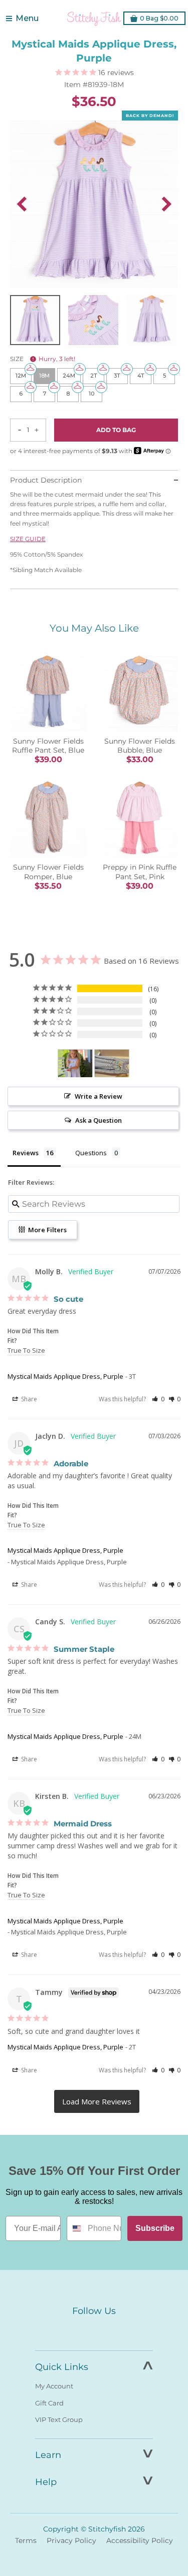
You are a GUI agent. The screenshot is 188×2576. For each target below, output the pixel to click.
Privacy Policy (71, 2540)
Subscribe (155, 2228)
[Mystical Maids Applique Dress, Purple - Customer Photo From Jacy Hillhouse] (75, 1063)
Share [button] (28, 1399)
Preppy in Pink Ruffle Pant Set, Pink (140, 872)
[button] (158, 1399)
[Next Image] (166, 204)
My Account (54, 2386)
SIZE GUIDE (28, 539)
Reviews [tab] (26, 1153)
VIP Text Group (59, 2419)
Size (43, 359)
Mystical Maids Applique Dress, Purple (65, 1376)
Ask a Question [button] (99, 1120)
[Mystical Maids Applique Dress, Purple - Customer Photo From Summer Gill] (112, 1063)
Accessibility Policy (140, 2540)
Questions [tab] (91, 1153)
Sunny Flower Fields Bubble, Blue (140, 746)
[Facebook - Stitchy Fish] (73, 2329)
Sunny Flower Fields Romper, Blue (48, 872)
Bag (159, 18)
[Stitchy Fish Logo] (94, 19)
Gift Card (49, 2403)
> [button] (97, 2101)
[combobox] (75, 2228)
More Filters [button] (47, 1230)
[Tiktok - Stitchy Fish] (115, 2329)
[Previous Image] (22, 204)
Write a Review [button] (99, 1096)
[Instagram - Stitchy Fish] (94, 2329)
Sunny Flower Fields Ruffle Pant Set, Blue (48, 746)
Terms (26, 2540)
